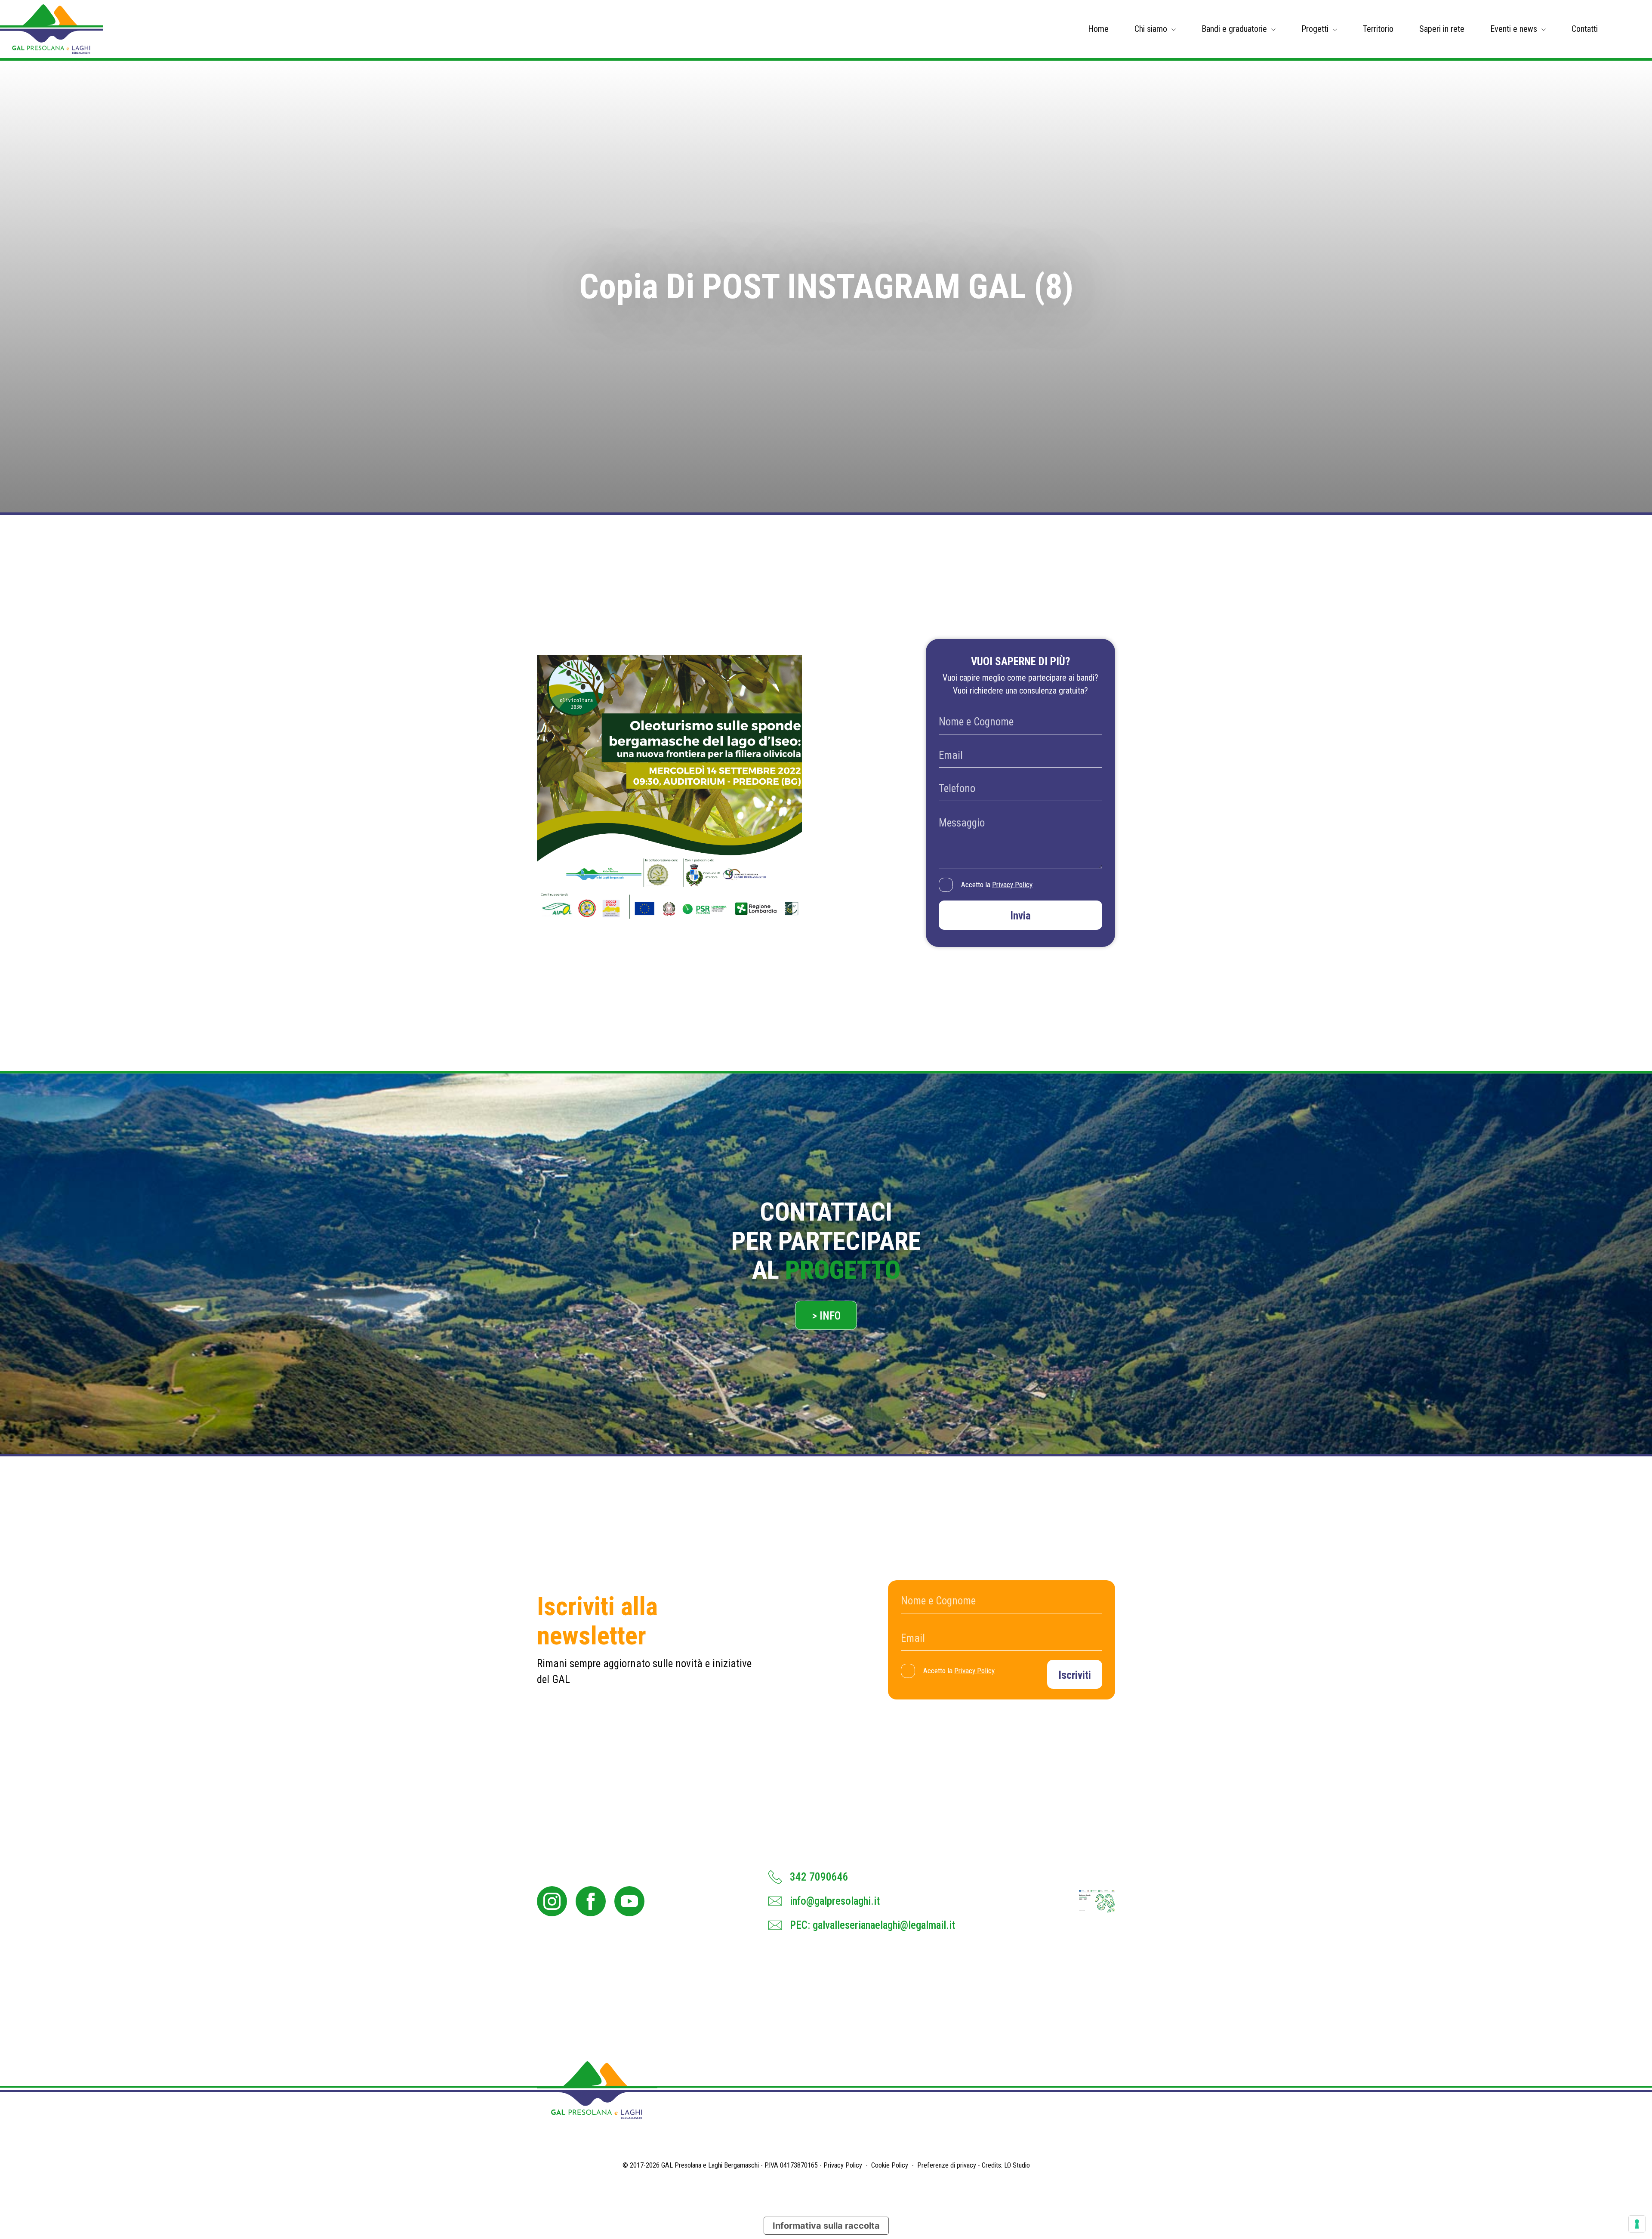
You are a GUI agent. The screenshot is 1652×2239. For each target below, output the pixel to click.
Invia (1020, 916)
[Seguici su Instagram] (552, 1901)
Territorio (1378, 29)
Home (1098, 29)
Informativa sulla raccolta (826, 2226)
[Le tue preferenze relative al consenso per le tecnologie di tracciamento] (1637, 2224)
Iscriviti (1075, 1675)
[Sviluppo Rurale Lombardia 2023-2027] (1097, 1901)
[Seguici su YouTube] (629, 1901)
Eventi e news (1514, 29)
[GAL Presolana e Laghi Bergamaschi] (52, 29)
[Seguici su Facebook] (591, 1901)
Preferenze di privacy (947, 2165)
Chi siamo (1151, 29)
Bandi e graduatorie (1234, 29)
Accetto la (997, 885)
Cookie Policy (890, 2165)
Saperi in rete (1442, 29)
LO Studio (1017, 2165)
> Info (826, 1316)
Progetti (1315, 29)
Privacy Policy (1012, 885)
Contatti (1585, 29)
